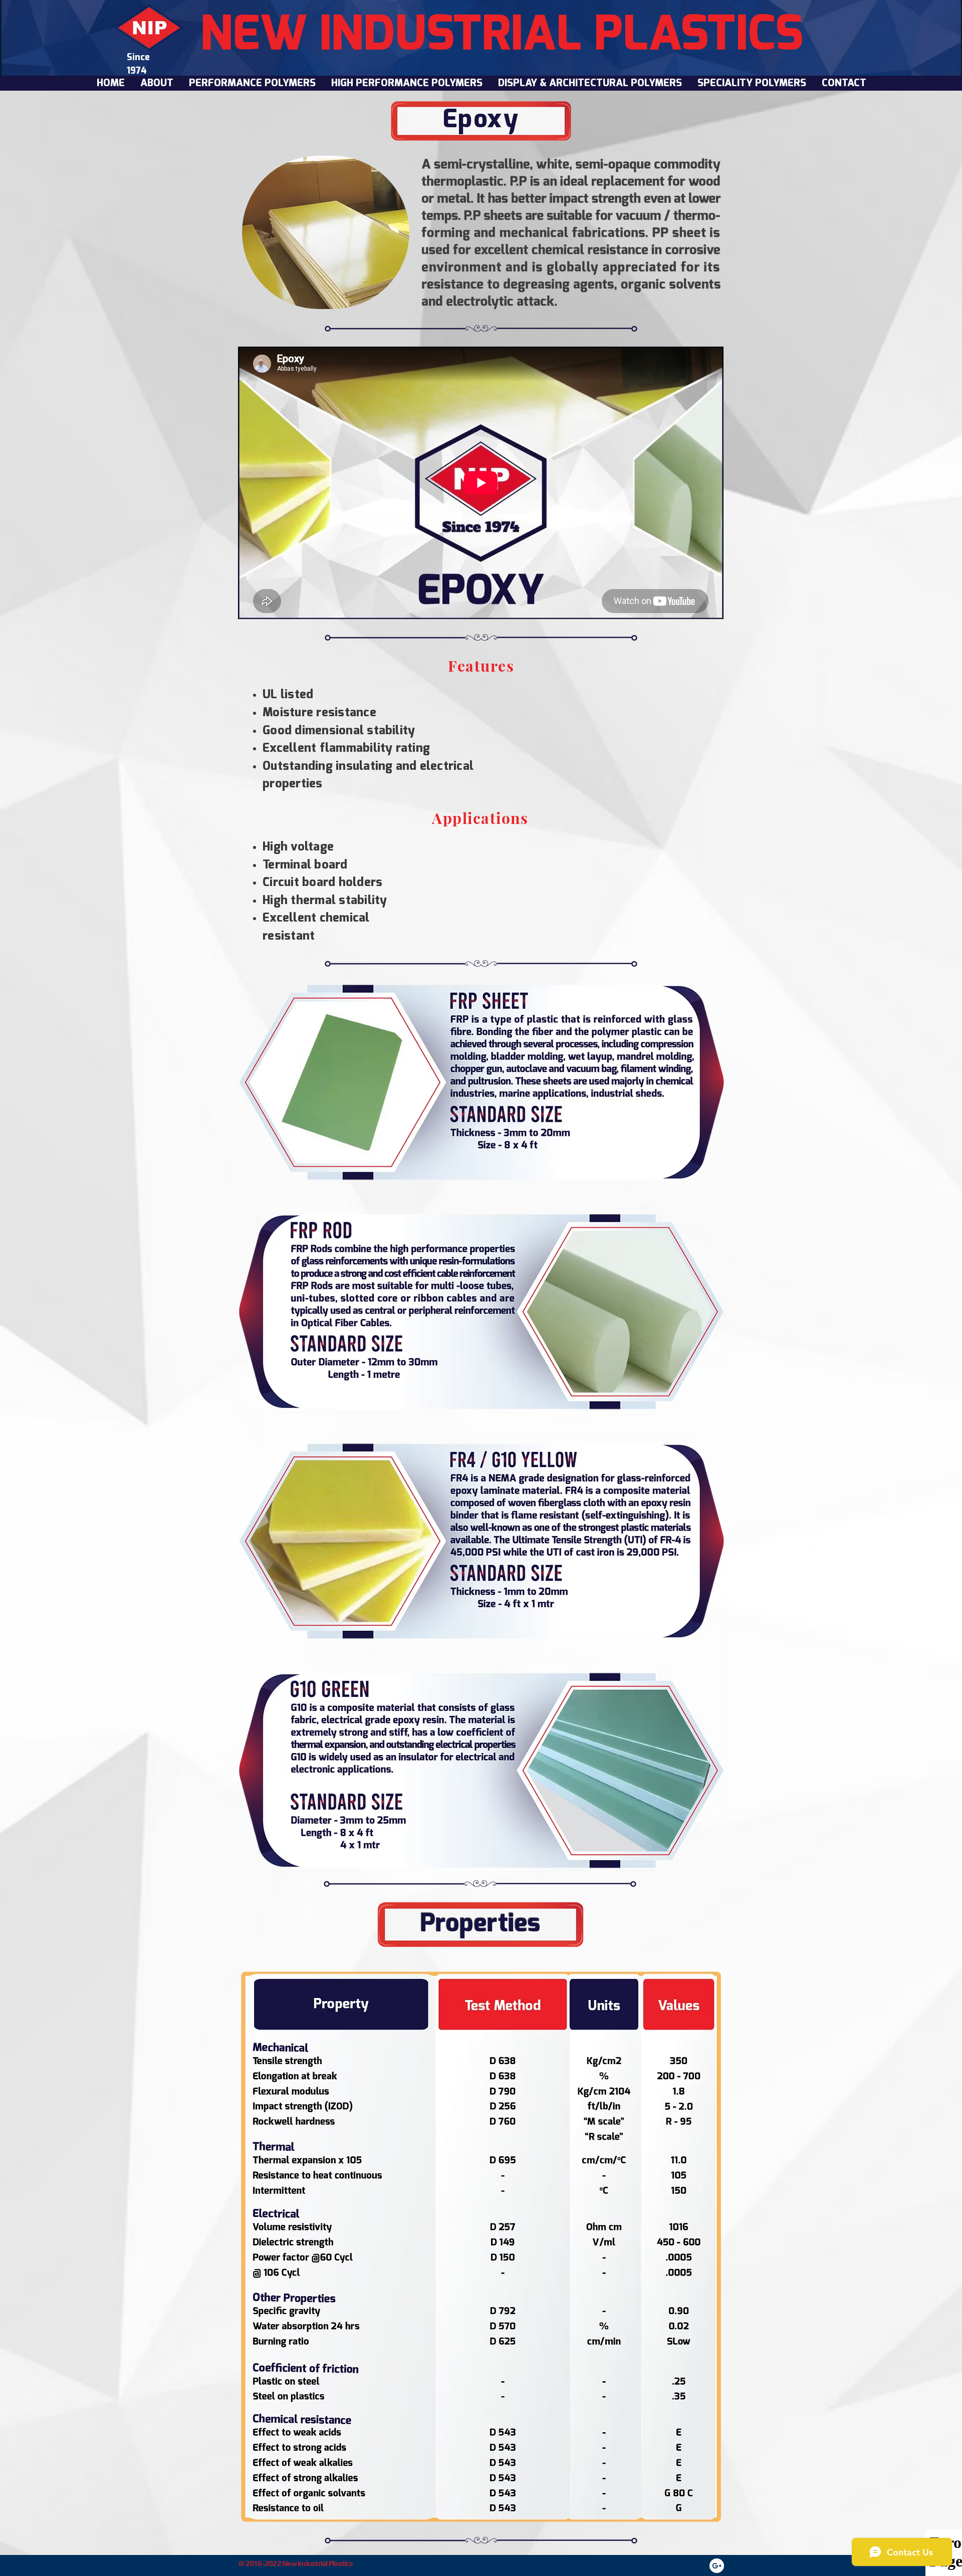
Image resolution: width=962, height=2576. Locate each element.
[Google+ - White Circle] (717, 2566)
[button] (252, 83)
